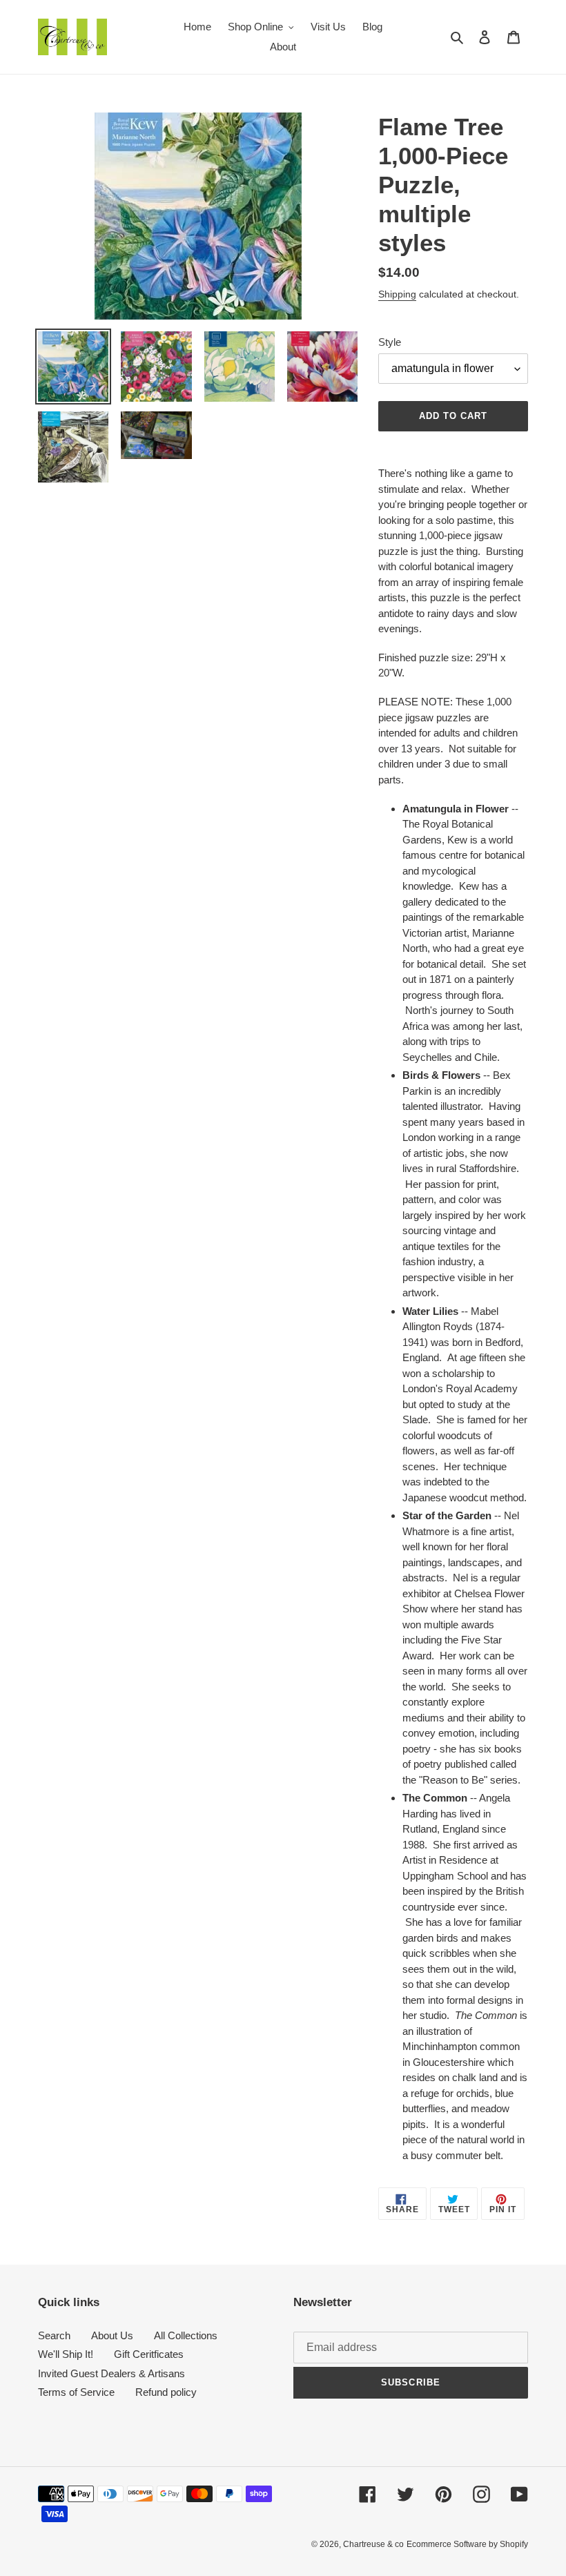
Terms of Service (76, 2392)
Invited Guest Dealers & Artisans (111, 2373)
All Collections (186, 2335)
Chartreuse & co (373, 2544)
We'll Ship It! (66, 2354)
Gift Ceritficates (149, 2354)
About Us (112, 2335)
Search (54, 2335)
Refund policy (166, 2392)
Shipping (397, 294)
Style (390, 342)
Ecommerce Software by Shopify (467, 2544)
